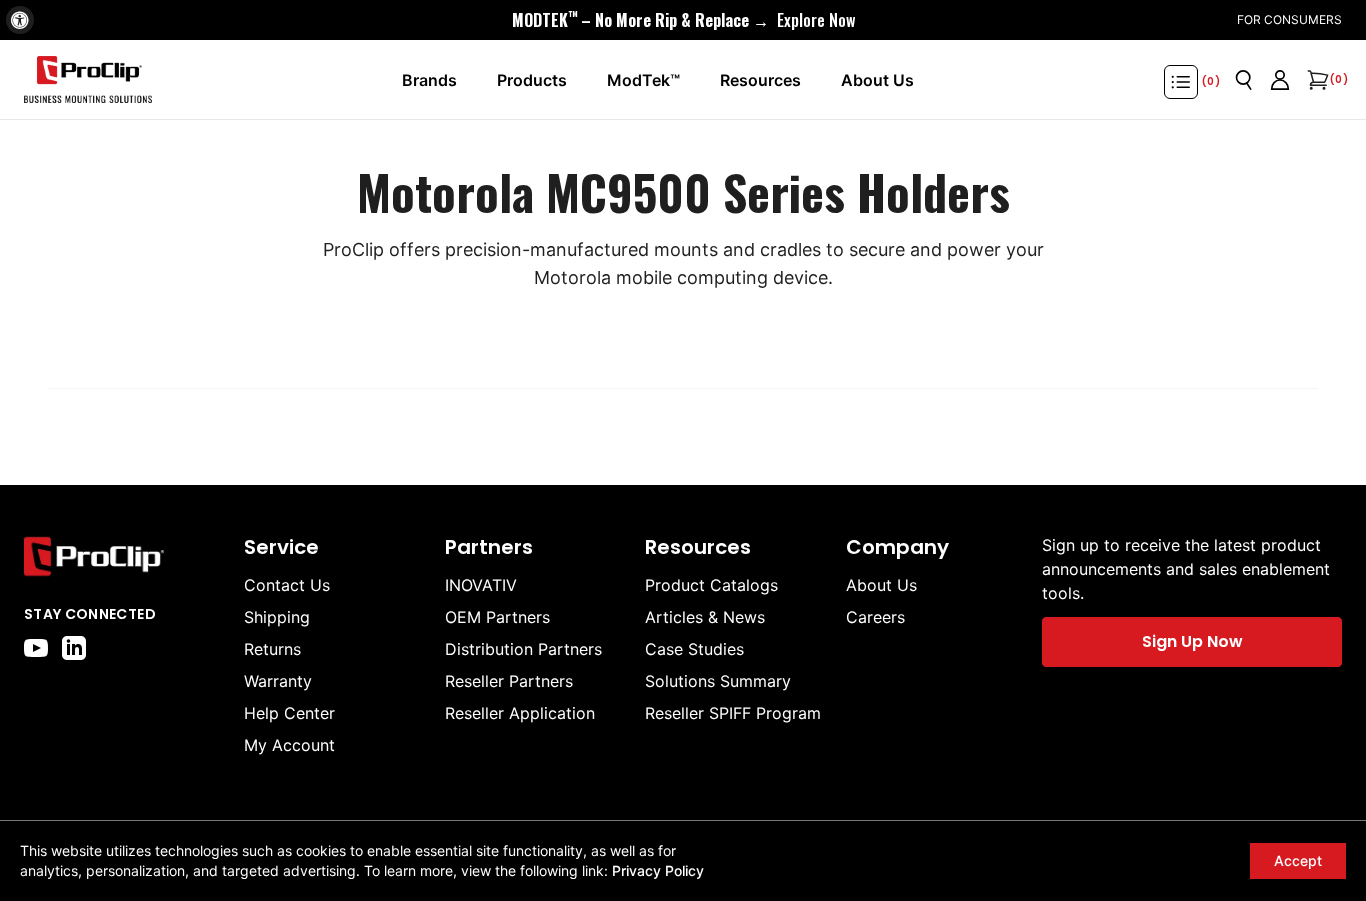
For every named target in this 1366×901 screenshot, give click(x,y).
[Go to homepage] (88, 80)
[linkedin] (74, 648)
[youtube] (36, 648)
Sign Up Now (1192, 641)
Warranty (278, 681)
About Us (881, 585)
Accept (1298, 860)
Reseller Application (520, 713)
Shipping (277, 617)
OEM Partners (497, 617)
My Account (289, 745)
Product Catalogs (711, 585)
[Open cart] (1316, 80)
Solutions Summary (718, 681)
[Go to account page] (1280, 80)
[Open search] (1244, 80)
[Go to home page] (124, 556)
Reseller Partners (509, 681)
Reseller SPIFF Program (733, 713)
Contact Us (287, 585)
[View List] (1181, 82)
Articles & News (705, 617)
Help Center (289, 713)
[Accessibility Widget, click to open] (20, 20)
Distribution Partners (523, 649)
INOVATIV (481, 585)
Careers (875, 617)
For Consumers (1289, 19)
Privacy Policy (658, 870)
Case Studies (694, 649)
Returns (272, 649)
